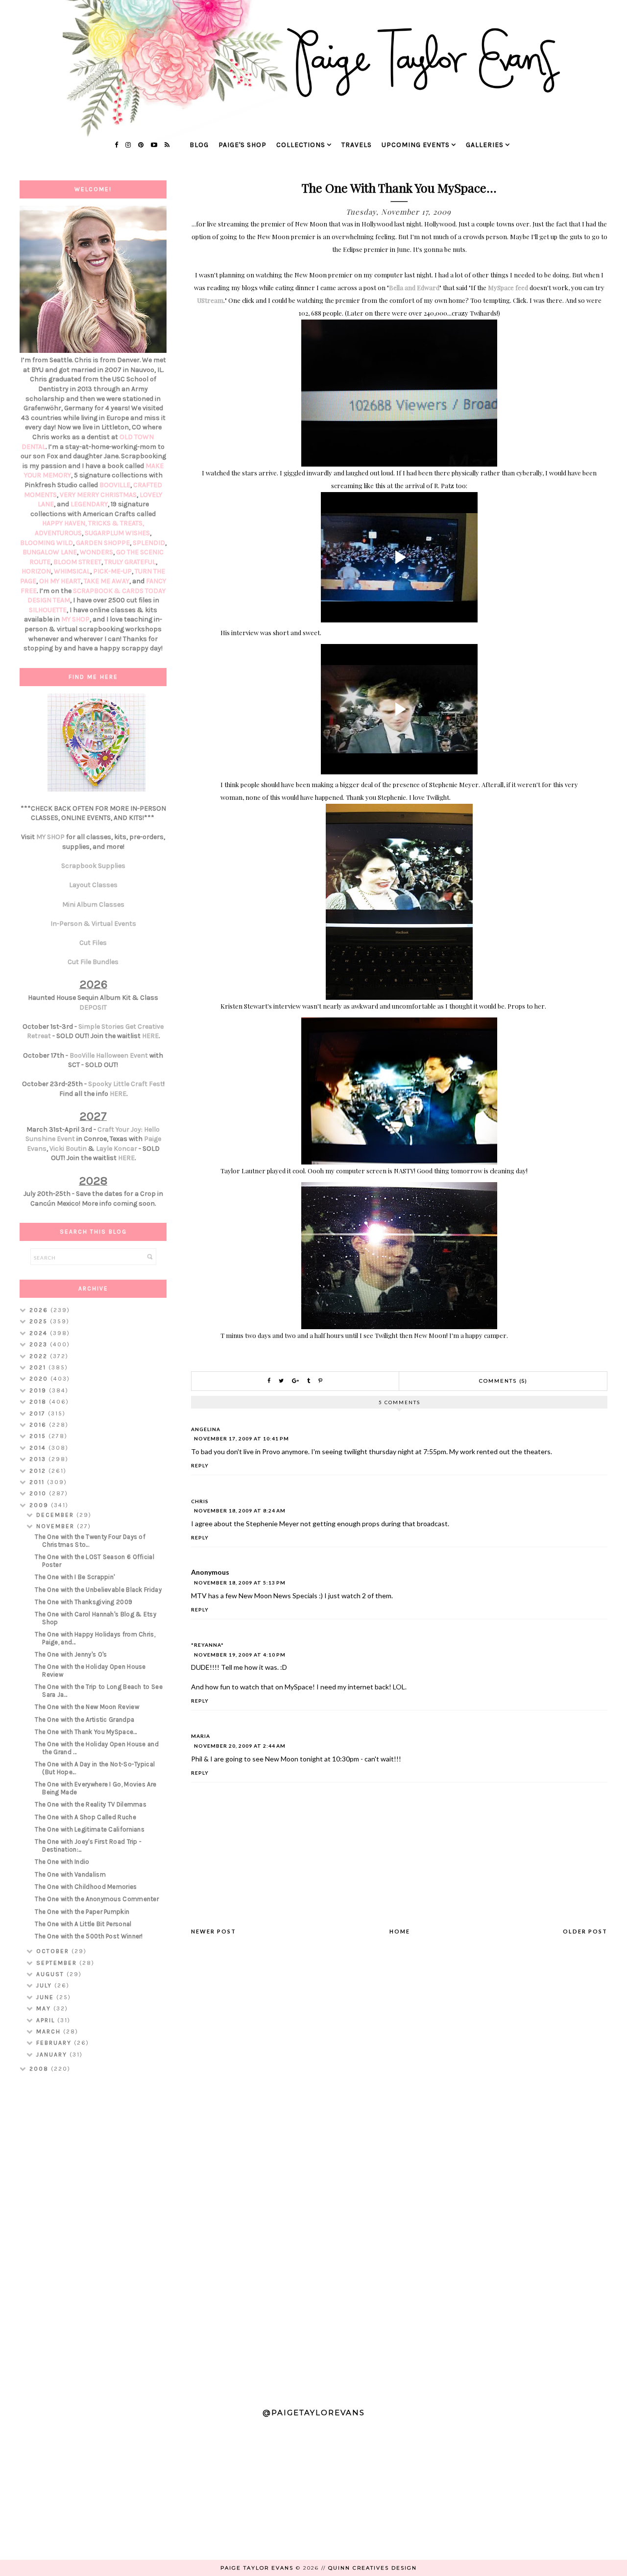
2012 (39, 1471)
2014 (39, 1448)
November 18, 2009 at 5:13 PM (240, 1583)
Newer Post (214, 1931)
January (53, 2055)
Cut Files (93, 943)
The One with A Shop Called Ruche (85, 1817)
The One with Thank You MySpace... (86, 1732)
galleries (485, 145)
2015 (39, 1436)
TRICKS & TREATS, (116, 523)
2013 (39, 1459)
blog (199, 145)
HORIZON (36, 571)
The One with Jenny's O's (71, 1654)
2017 (39, 1413)
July (45, 1985)
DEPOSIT (93, 1007)
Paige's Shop (242, 145)
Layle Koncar (117, 1149)
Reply (200, 1465)
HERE (150, 1036)
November (57, 1526)
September (58, 1963)
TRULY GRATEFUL (130, 562)
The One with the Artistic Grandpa (84, 1720)
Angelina (206, 1429)
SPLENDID (149, 543)
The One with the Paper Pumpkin (82, 1912)
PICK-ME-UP (112, 571)
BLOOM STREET (77, 562)
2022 (40, 1356)
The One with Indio (62, 1862)
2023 (40, 1344)
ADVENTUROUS (58, 533)
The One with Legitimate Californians (90, 1829)
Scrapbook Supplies (93, 866)
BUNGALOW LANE (50, 552)
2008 (40, 2069)
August (51, 1974)
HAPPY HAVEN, (65, 523)
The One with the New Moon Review (87, 1707)
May (45, 2008)
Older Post (585, 1931)
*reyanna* (207, 1645)
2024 (40, 1333)
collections (301, 145)
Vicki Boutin (68, 1149)
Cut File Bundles (93, 962)
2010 (39, 1493)
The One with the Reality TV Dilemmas (91, 1804)
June (46, 1997)
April (47, 2020)
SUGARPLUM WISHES (117, 533)
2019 (39, 1390)
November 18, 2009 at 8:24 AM (240, 1511)
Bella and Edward (414, 287)
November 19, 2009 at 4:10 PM (240, 1655)
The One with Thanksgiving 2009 (84, 1602)
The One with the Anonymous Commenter (97, 1899)
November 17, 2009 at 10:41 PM (241, 1438)
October (54, 1951)
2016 (39, 1425)
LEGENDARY (89, 504)
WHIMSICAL (72, 571)
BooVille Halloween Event (109, 1055)
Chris (200, 1501)
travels (357, 145)
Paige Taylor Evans (257, 2568)
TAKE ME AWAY (107, 581)
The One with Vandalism (70, 1874)
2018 (39, 1402)
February (55, 2043)
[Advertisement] (93, 2236)
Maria (201, 1736)
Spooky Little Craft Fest (126, 1084)
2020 (40, 1379)
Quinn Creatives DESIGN (373, 2568)
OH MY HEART (60, 581)
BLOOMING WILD (47, 543)
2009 (40, 1505)
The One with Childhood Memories (86, 1887)
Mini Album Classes (93, 904)
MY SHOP (75, 619)
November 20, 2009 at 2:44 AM (240, 1746)
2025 (40, 1321)
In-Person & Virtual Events (93, 924)
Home (400, 1931)
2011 (38, 1482)
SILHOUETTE (48, 610)
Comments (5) (503, 1381)
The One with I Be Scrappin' (75, 1577)
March (50, 2031)
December (56, 1515)
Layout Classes (93, 885)
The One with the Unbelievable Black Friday (98, 1590)
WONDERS (96, 552)
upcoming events (416, 145)
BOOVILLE (115, 485)
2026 (40, 1310)
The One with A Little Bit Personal (83, 1924)
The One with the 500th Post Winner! (89, 1936)
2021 (39, 1367)
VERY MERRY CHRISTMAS (98, 495)
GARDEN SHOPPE (103, 543)
